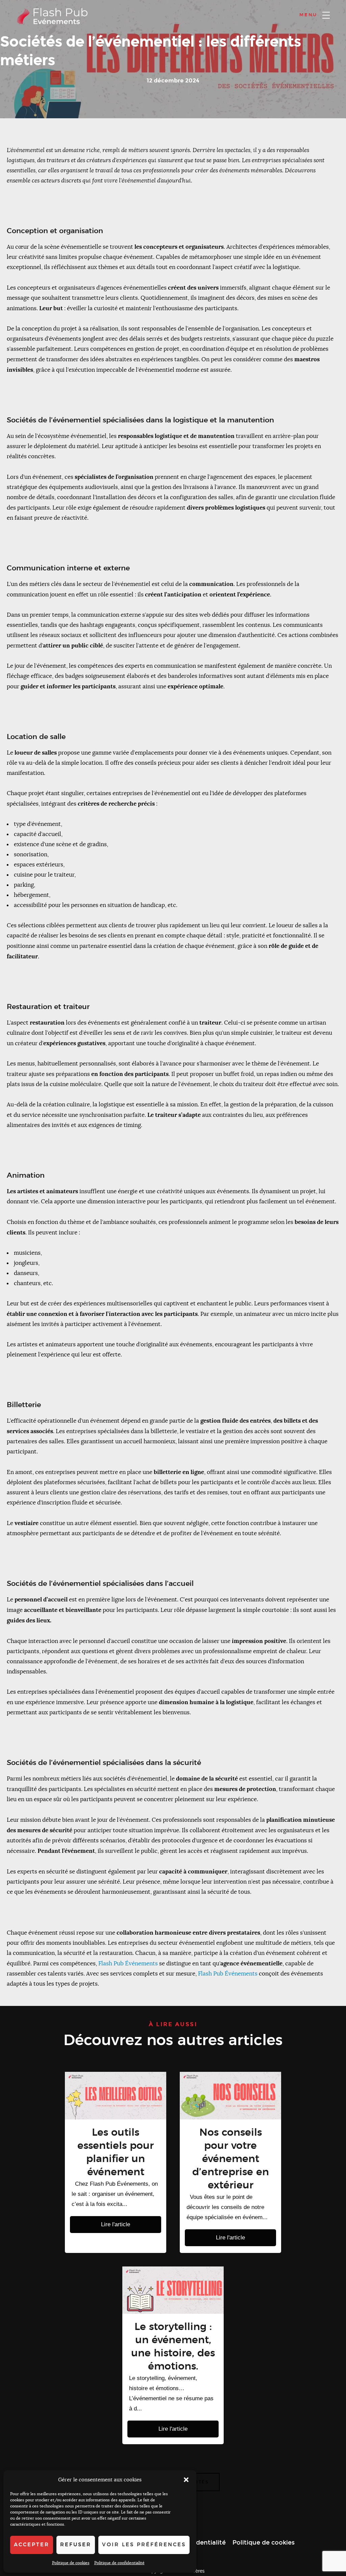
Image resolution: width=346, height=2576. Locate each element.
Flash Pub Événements (128, 1964)
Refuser (76, 2545)
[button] (186, 2480)
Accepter (32, 2545)
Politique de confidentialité (119, 2563)
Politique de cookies (71, 2563)
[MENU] (326, 15)
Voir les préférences (144, 2545)
